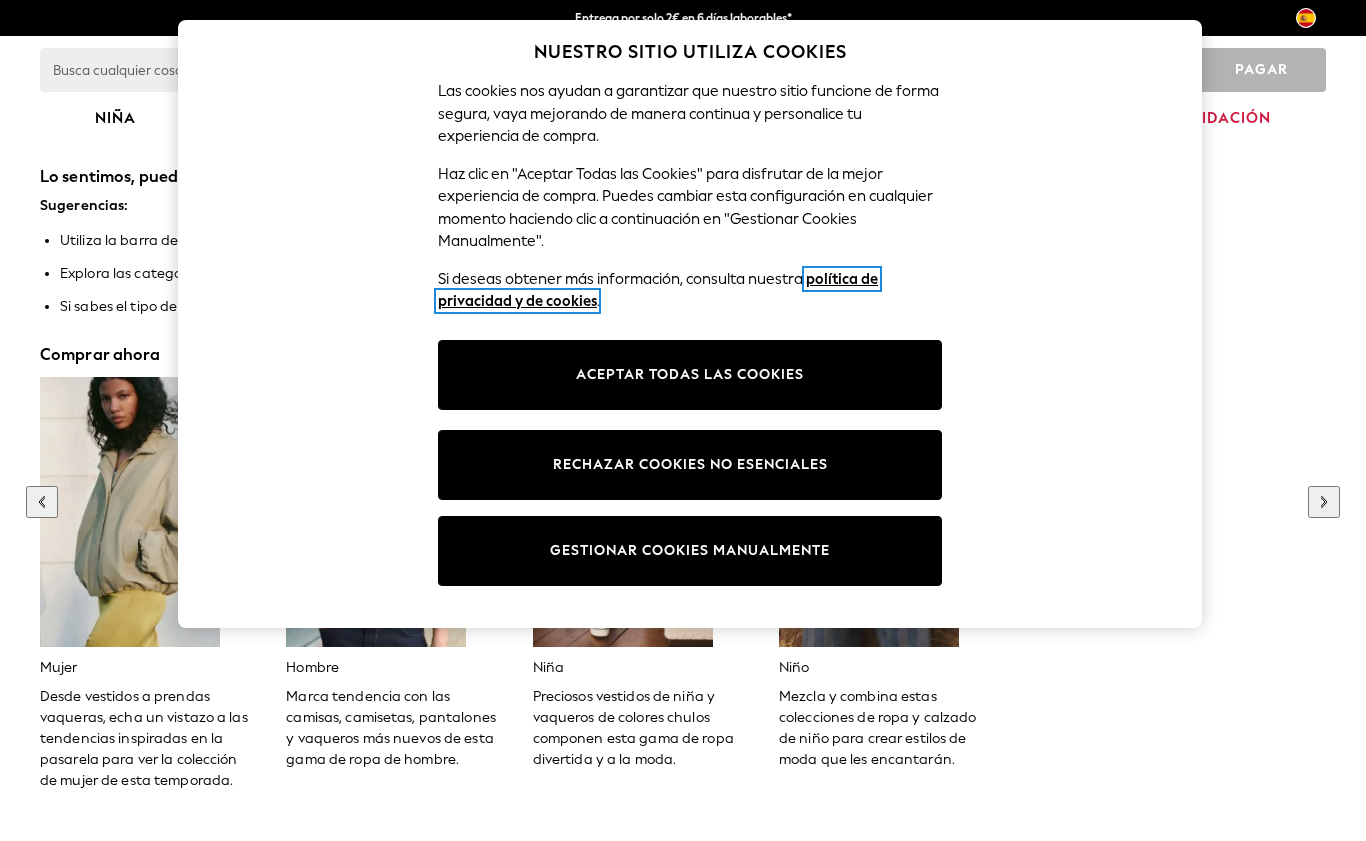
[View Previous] (42, 502)
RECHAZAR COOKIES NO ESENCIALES (690, 464)
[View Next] (1324, 502)
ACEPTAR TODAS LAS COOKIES (690, 374)
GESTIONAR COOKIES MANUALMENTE (690, 550)
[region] (690, 324)
